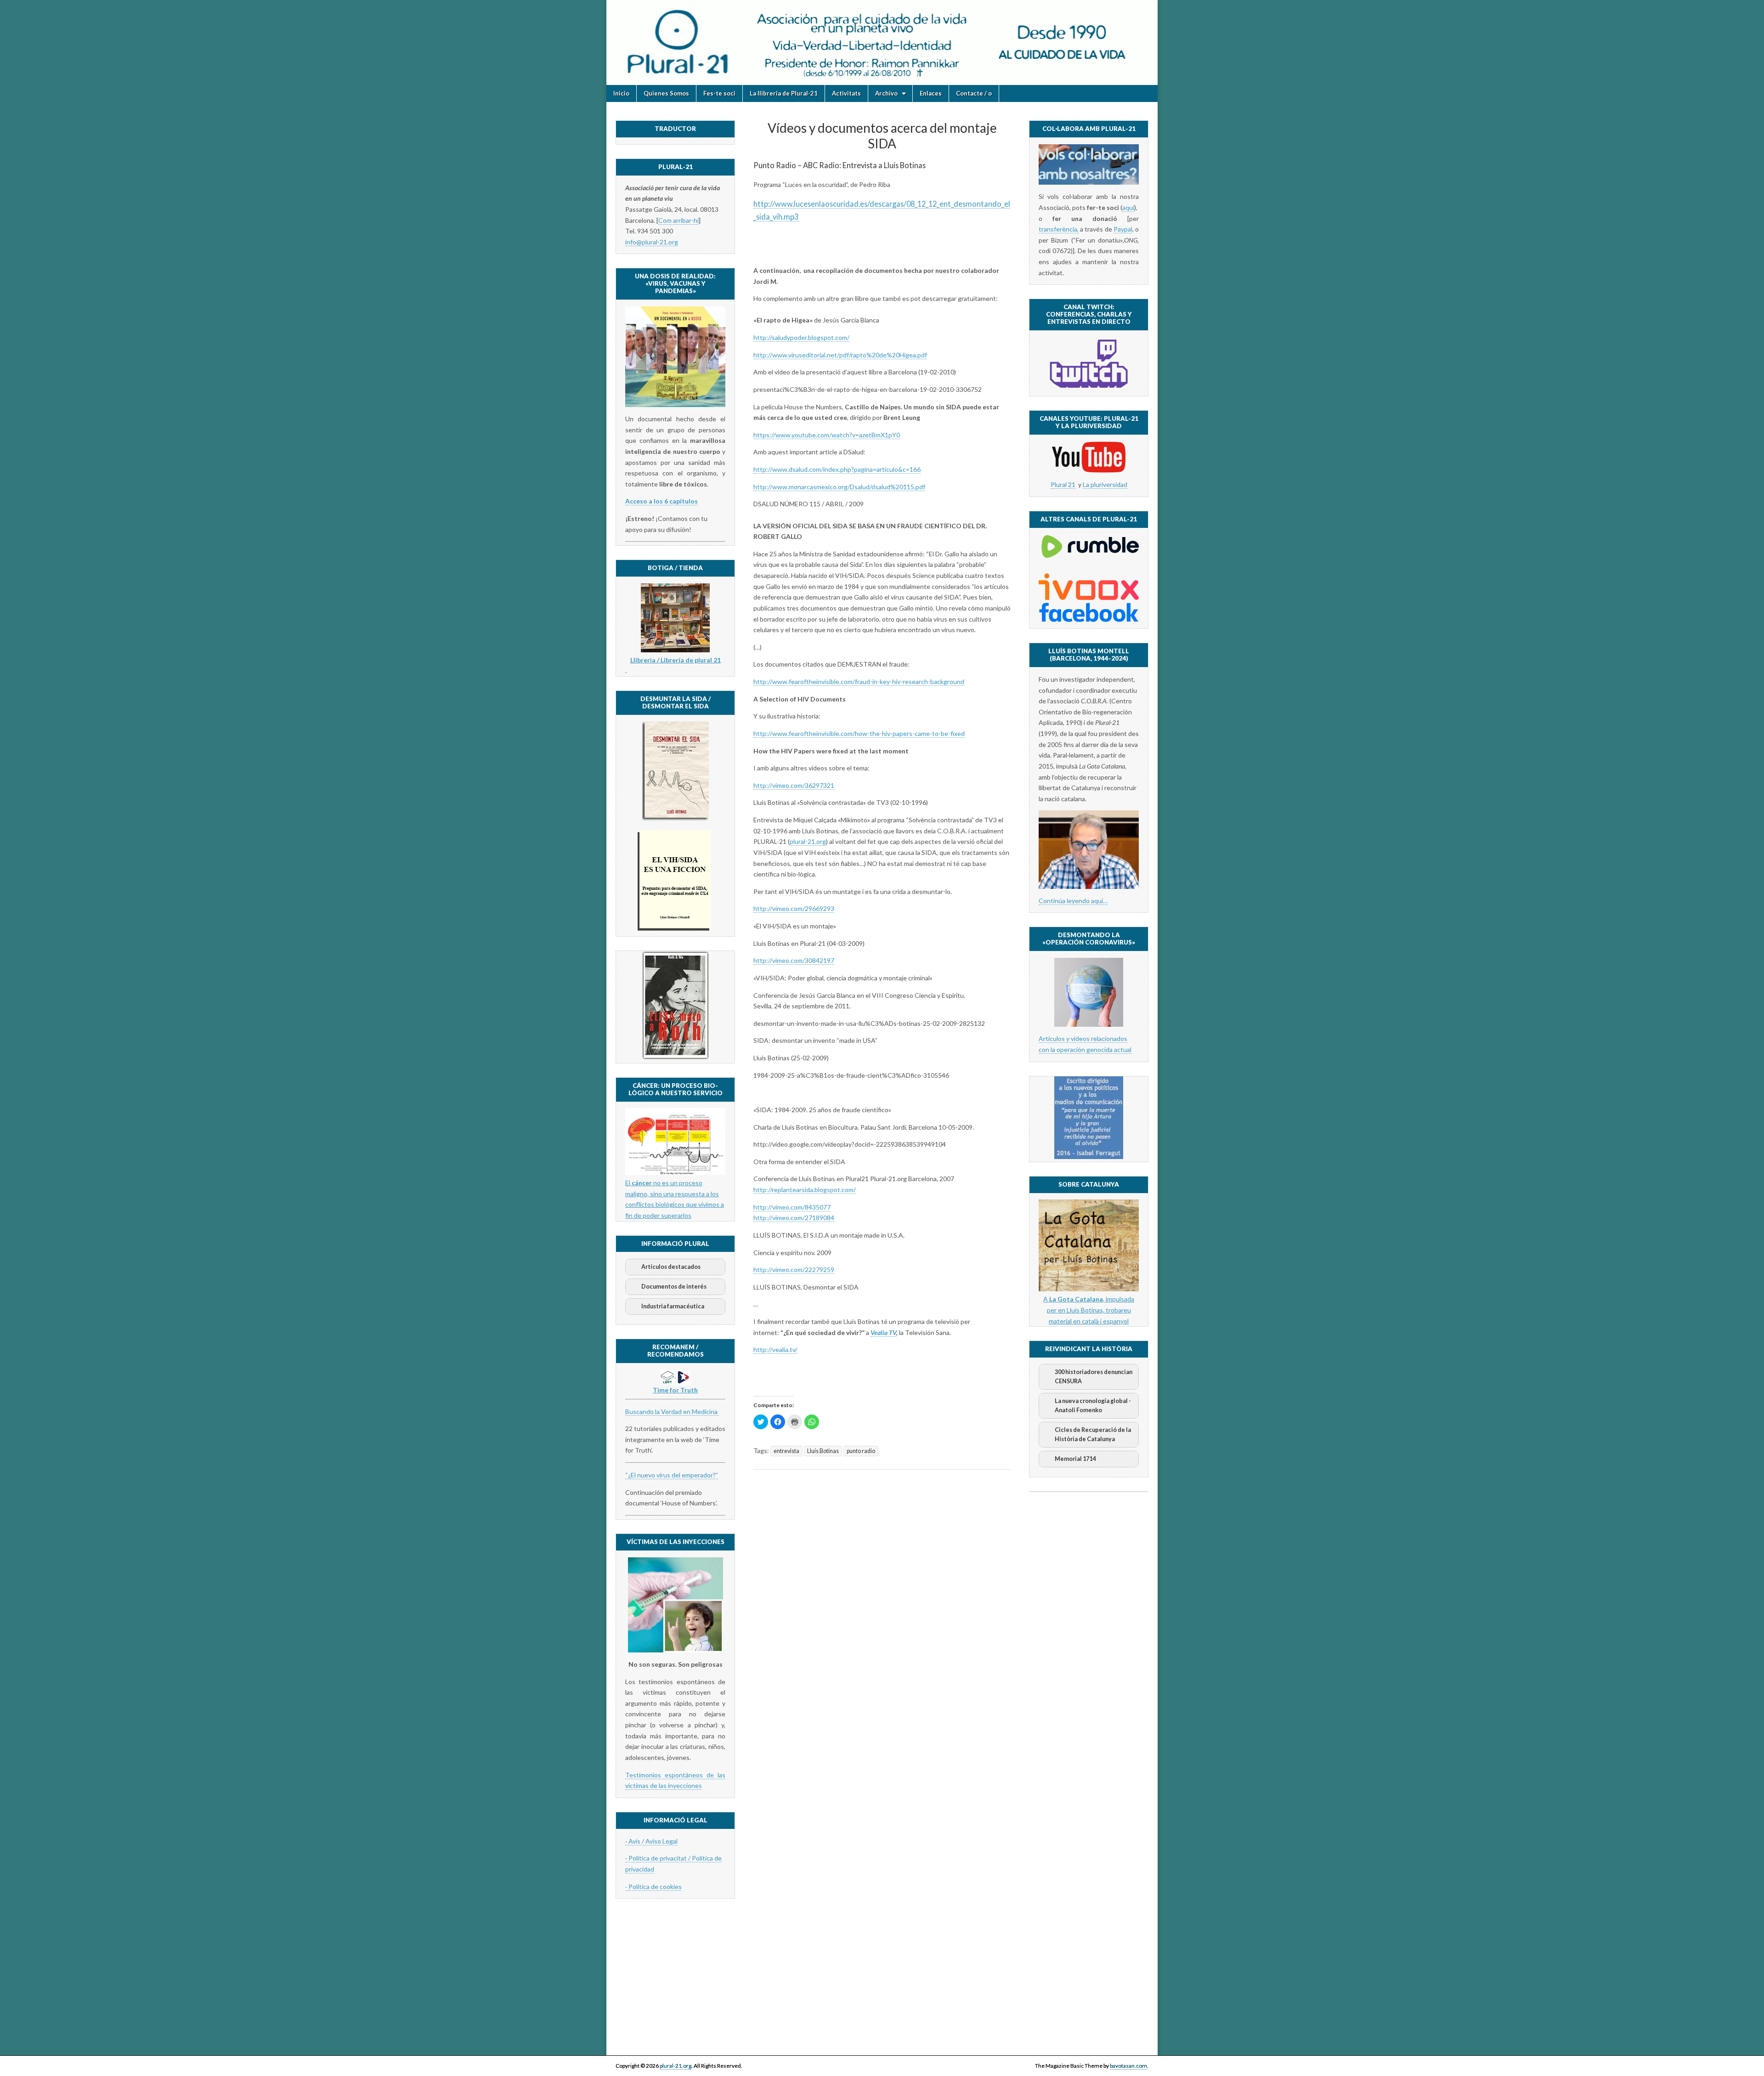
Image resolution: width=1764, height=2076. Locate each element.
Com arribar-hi (678, 220)
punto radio (861, 1451)
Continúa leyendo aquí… (1073, 901)
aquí (1128, 207)
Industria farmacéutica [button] (673, 1306)
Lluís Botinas (823, 1451)
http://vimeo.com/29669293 (794, 908)
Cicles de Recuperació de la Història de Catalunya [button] (1093, 1434)
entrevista (786, 1451)
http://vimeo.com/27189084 (794, 1218)
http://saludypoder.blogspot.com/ (801, 337)
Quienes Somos (666, 93)
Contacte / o (974, 93)
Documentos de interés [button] (674, 1287)
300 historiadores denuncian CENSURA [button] (1094, 1377)
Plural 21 (1063, 484)
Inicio (621, 93)
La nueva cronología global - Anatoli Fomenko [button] (1093, 1406)
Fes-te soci (719, 93)
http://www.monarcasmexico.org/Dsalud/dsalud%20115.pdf (839, 487)
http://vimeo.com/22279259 (794, 1270)
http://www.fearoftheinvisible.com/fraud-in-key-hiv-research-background (859, 682)
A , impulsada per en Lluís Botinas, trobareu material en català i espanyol (1089, 1310)
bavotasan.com (1128, 2066)
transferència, (1059, 229)
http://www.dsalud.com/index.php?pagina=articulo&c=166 (837, 469)
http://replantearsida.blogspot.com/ (805, 1190)
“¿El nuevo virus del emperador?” (672, 1475)
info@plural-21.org (652, 242)
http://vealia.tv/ (775, 1349)
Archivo (886, 93)
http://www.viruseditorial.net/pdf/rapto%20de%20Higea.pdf (840, 355)
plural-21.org (808, 841)
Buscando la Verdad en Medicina (672, 1411)
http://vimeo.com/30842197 (794, 960)
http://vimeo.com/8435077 (792, 1207)
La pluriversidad (1105, 484)
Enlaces (931, 93)
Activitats (846, 93)
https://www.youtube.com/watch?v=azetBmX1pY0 (827, 435)
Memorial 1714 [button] (1075, 1459)
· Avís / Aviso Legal (651, 1841)
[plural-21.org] (882, 42)
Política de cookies (655, 1887)
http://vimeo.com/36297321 (794, 785)
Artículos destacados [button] (671, 1267)
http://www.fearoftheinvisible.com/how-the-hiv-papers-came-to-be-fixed (859, 733)
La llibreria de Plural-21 (784, 93)
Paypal (1123, 229)
